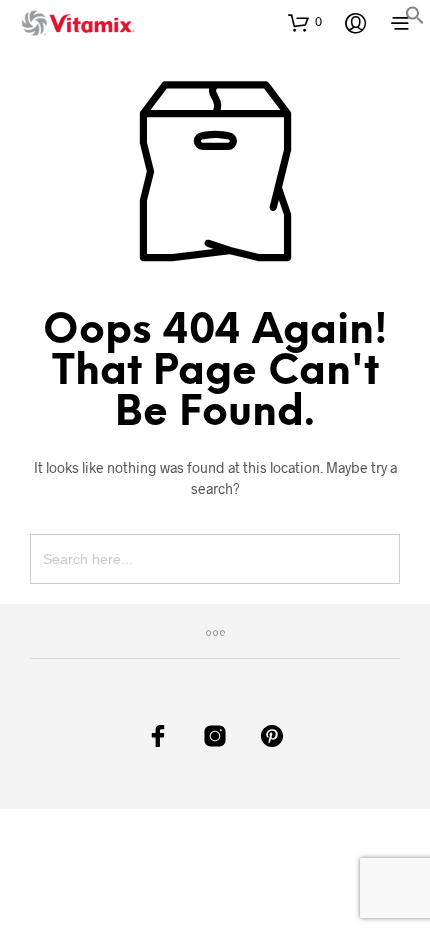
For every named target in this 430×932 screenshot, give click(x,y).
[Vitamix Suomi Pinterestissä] (272, 736)
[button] (415, 18)
